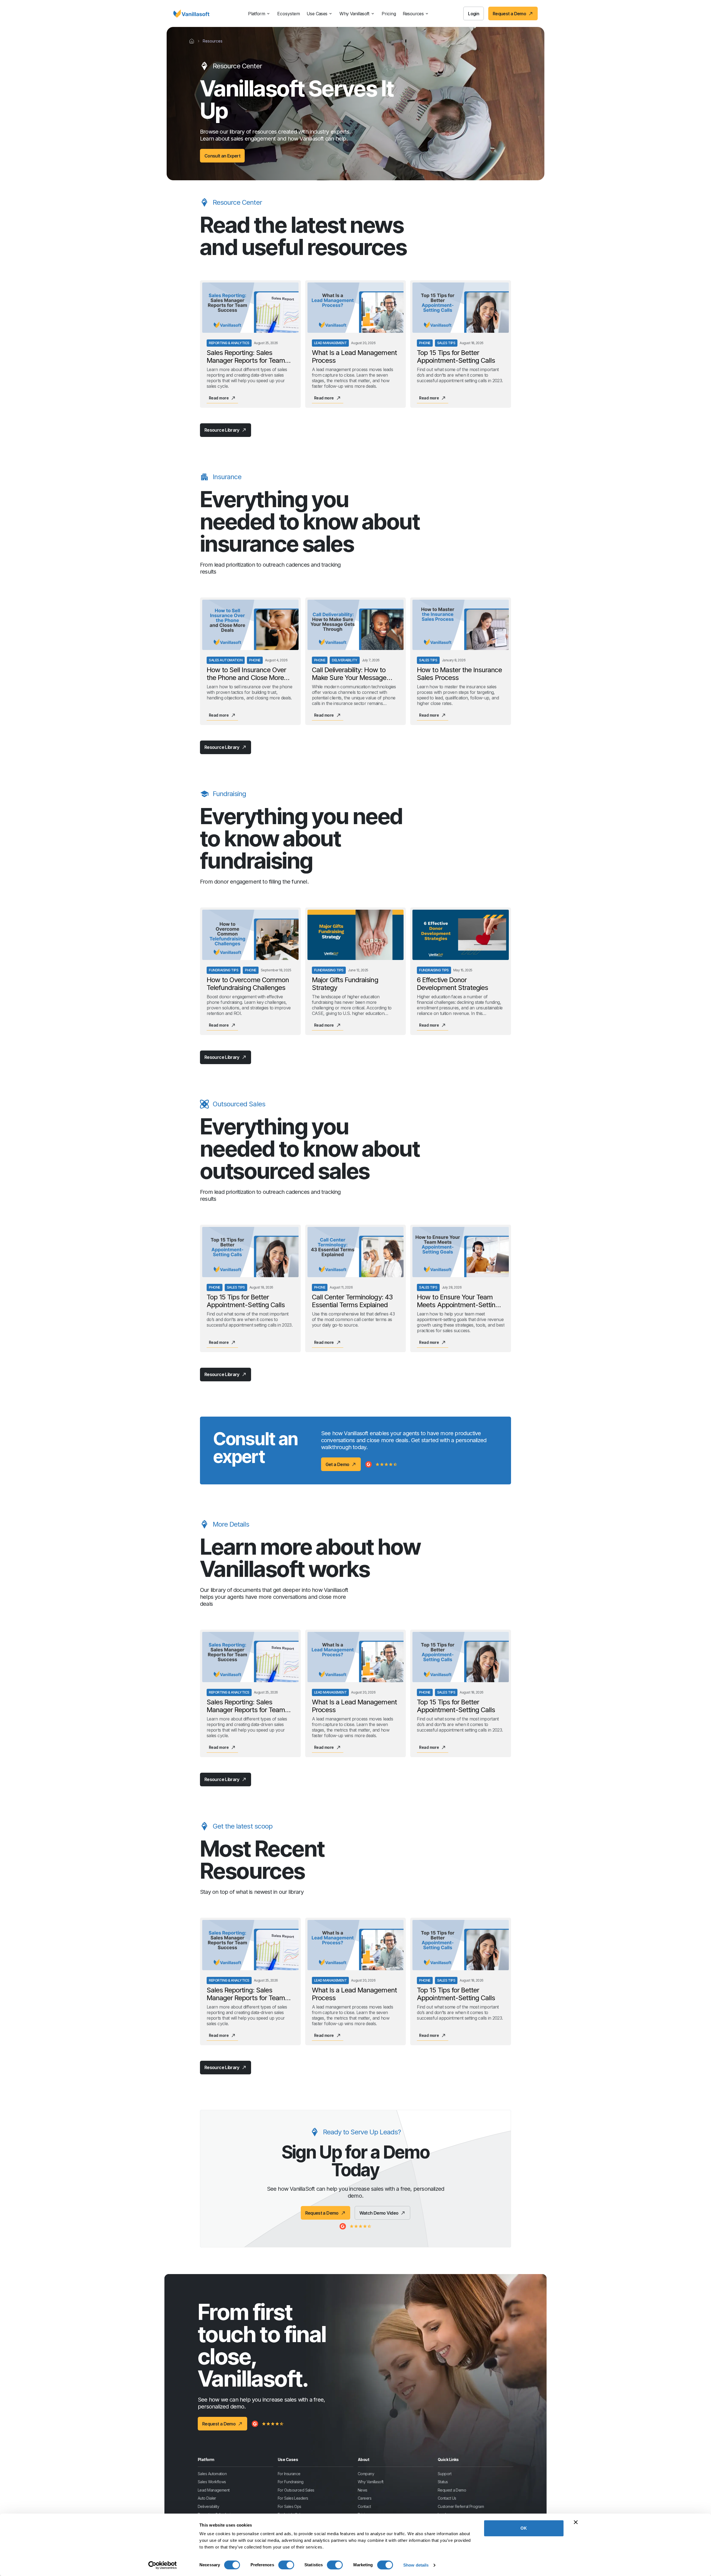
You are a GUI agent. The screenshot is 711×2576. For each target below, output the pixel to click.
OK (524, 2528)
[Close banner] (576, 2522)
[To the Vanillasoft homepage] (191, 14)
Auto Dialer (207, 2498)
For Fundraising (291, 2482)
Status (443, 2482)
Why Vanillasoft (354, 14)
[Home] (192, 41)
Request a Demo (452, 2490)
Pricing (389, 14)
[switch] (286, 2565)
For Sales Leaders (293, 2498)
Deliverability (208, 2506)
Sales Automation (212, 2473)
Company (366, 2473)
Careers (365, 2498)
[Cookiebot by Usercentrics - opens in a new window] (163, 2565)
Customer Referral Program (461, 2506)
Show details (416, 2565)
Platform (256, 14)
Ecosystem (289, 14)
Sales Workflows (212, 2482)
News (363, 2490)
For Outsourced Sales (296, 2490)
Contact (364, 2506)
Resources (413, 14)
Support (445, 2473)
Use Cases (317, 14)
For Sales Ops (290, 2506)
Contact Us (447, 2498)
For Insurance (289, 2473)
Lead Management (214, 2490)
